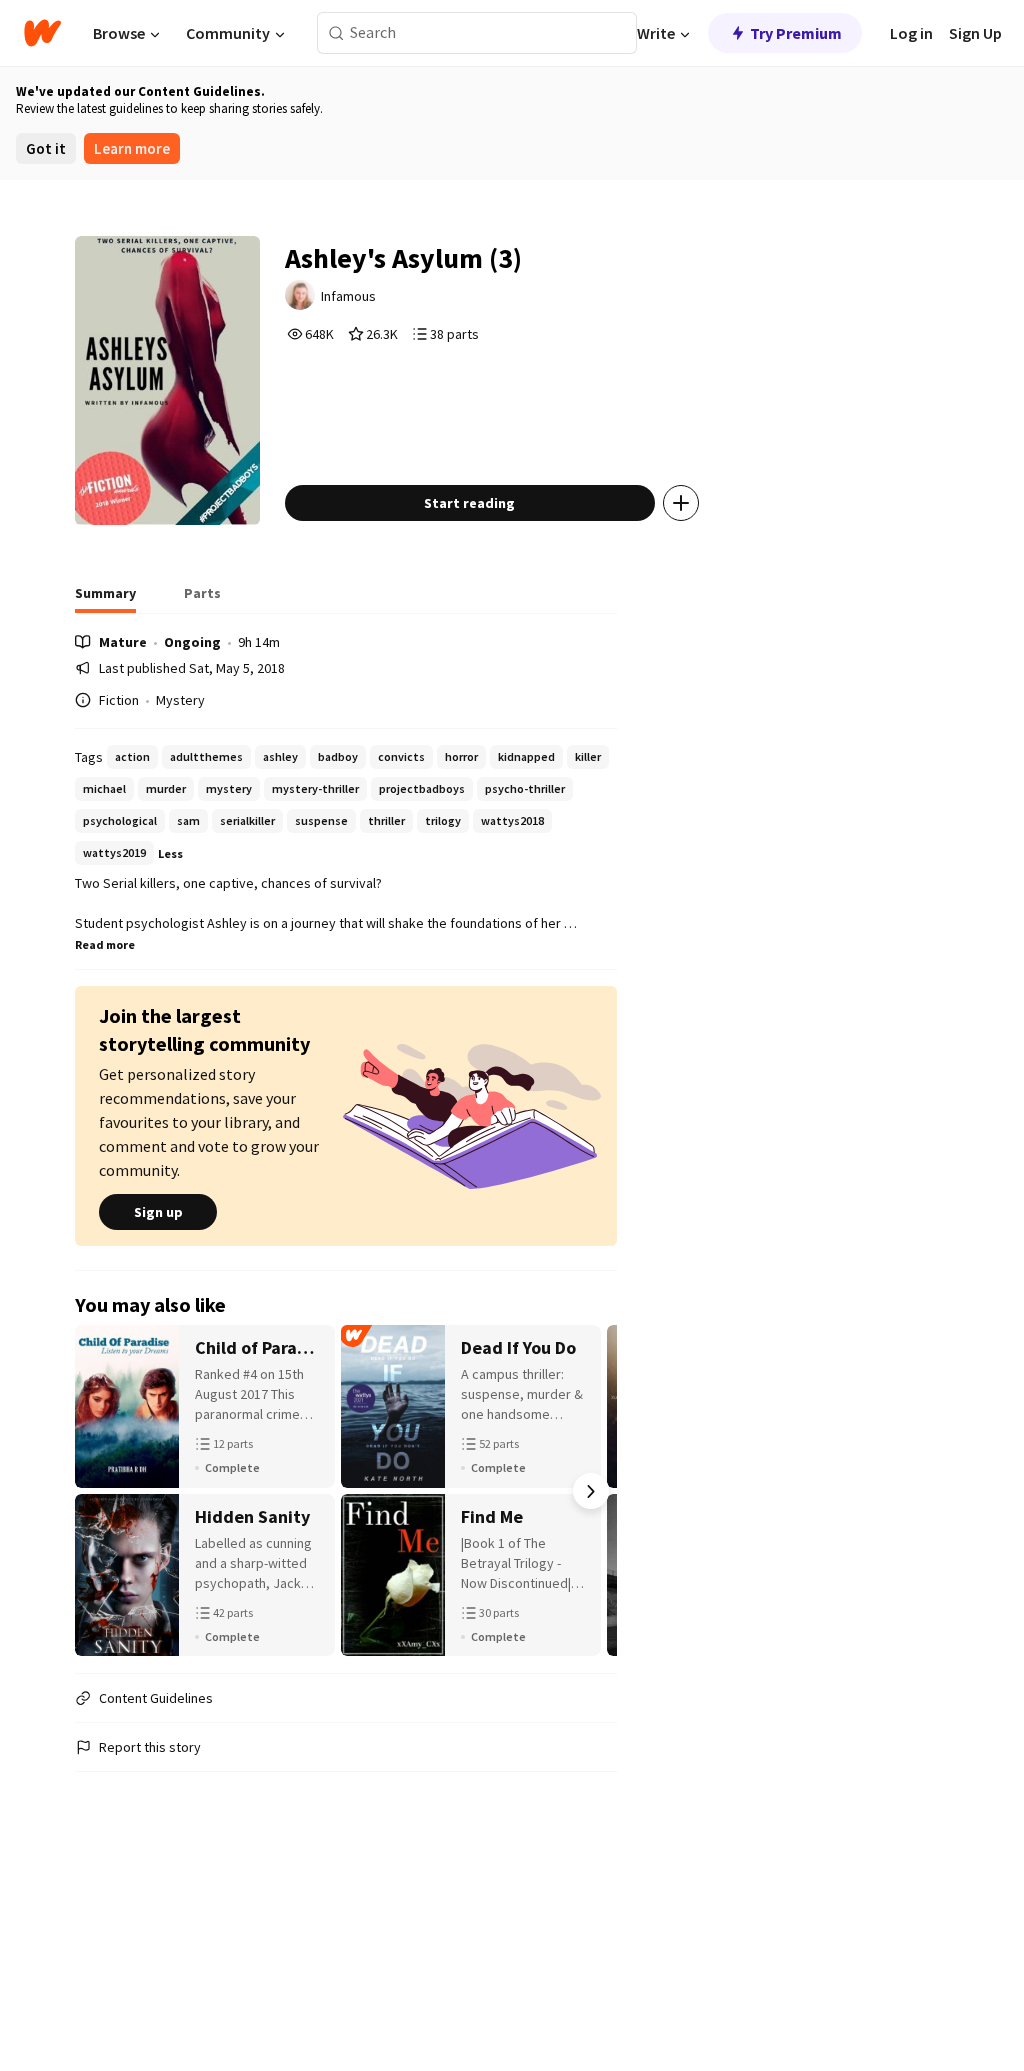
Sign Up (975, 33)
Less (170, 853)
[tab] (105, 599)
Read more (105, 944)
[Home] (42, 33)
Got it (46, 148)
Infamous (348, 296)
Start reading (469, 503)
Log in (911, 33)
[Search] (336, 33)
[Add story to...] (681, 503)
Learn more (132, 148)
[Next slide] (591, 1491)
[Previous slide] (101, 1491)
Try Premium (796, 33)
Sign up (158, 1212)
